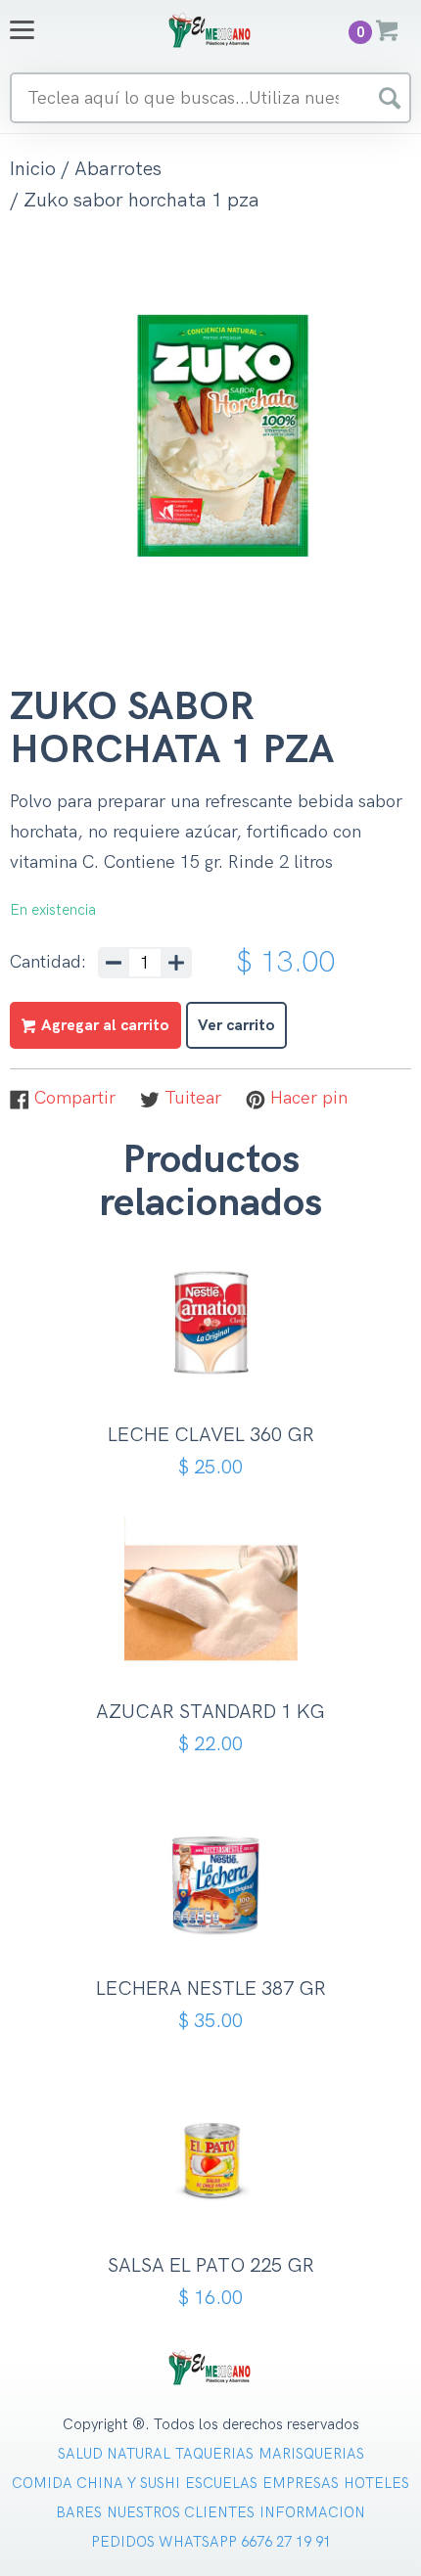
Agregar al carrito (218, 1368)
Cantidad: (48, 963)
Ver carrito (236, 1026)
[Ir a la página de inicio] (210, 30)
